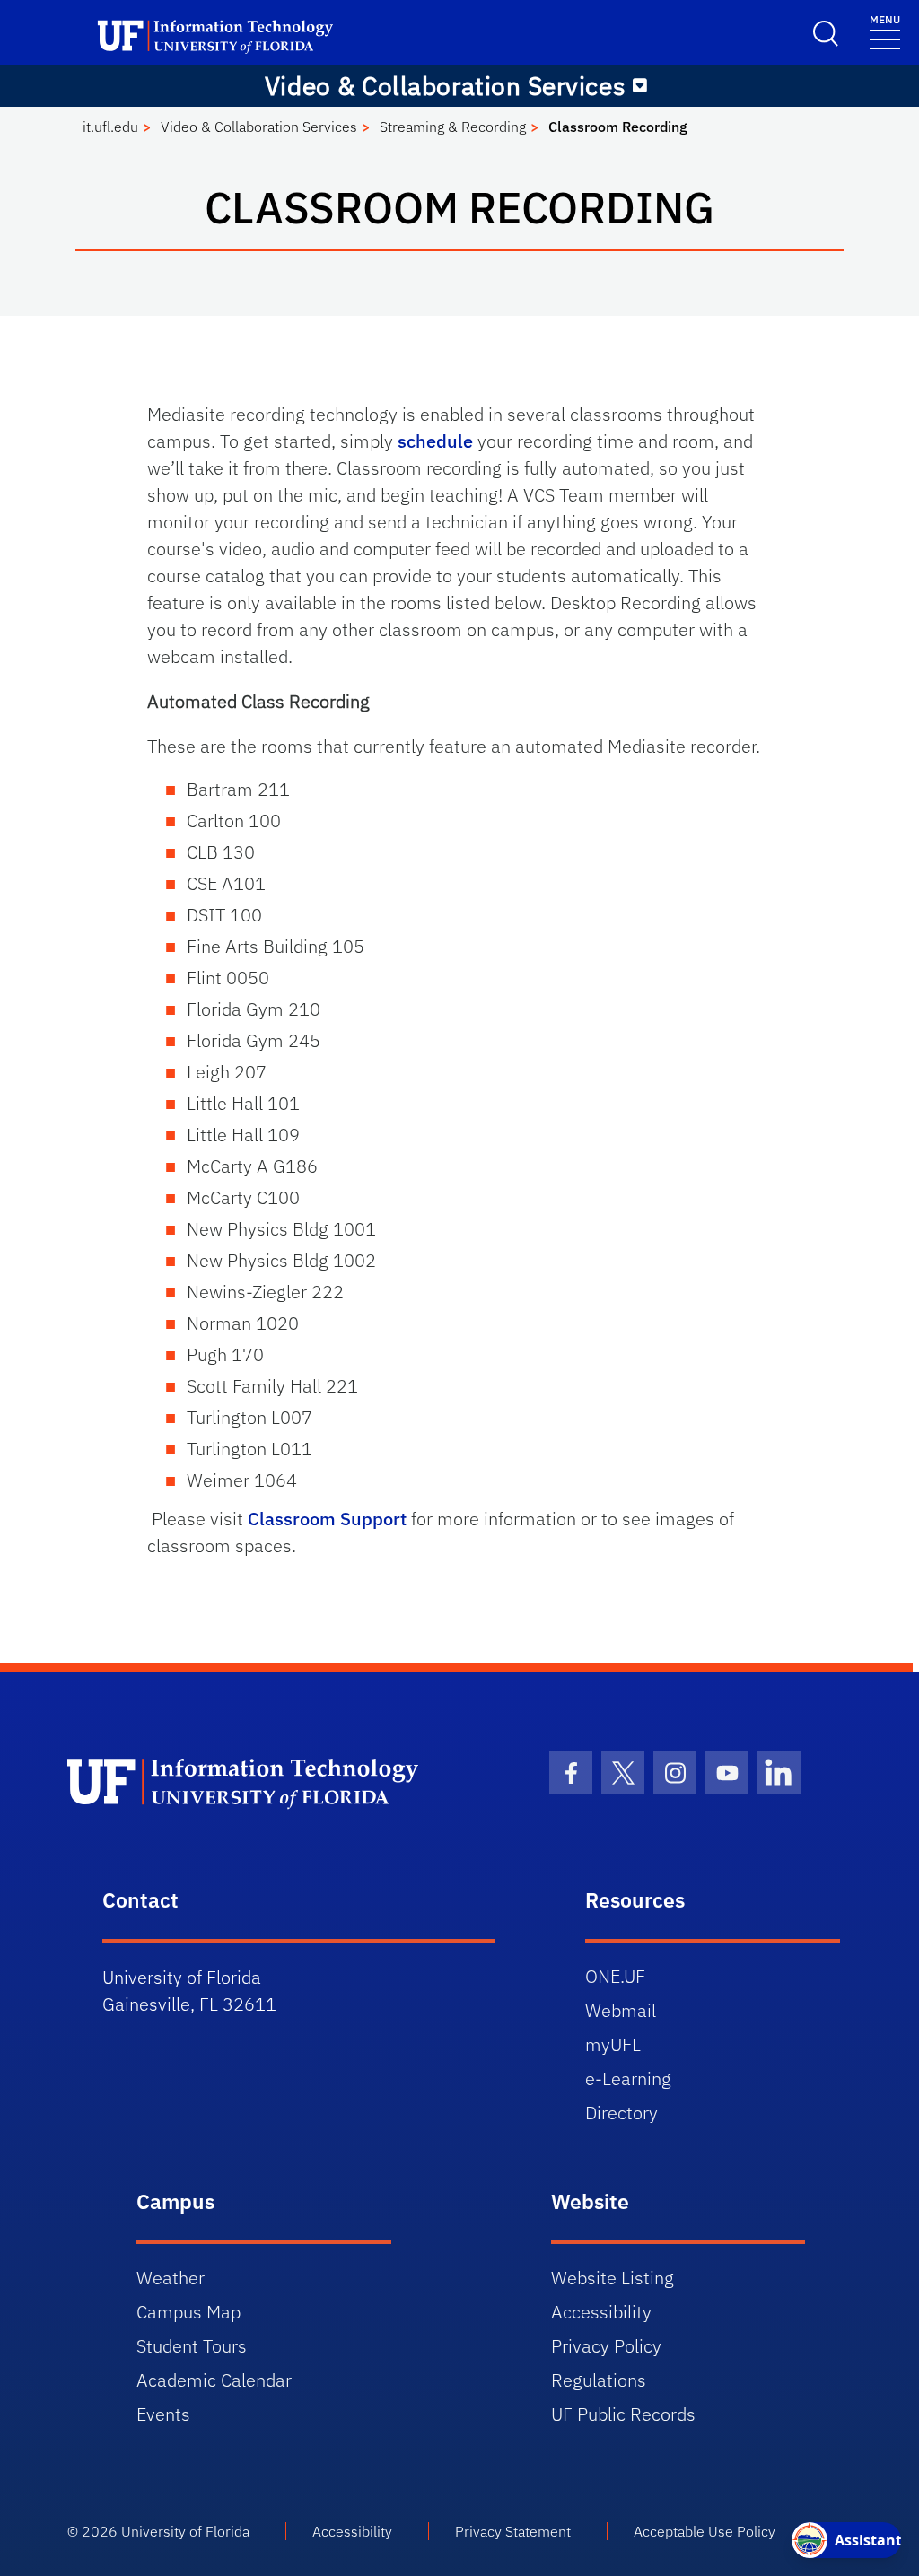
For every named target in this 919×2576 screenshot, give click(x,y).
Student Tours (192, 2346)
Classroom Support (327, 1519)
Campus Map (188, 2312)
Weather (171, 2278)
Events (163, 2414)
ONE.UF (615, 1976)
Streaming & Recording (453, 127)
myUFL (613, 2044)
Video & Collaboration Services (259, 127)
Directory (621, 2113)
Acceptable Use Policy (705, 2531)
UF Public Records (623, 2414)
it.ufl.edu (110, 127)
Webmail (621, 2010)
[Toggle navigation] (640, 86)
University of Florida (185, 2531)
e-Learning (628, 2078)
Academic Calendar (214, 2380)
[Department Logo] (264, 1782)
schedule (435, 441)
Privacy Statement (513, 2531)
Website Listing (613, 2278)
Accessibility (601, 2312)
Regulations (599, 2380)
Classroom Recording (618, 127)
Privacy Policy (606, 2346)
